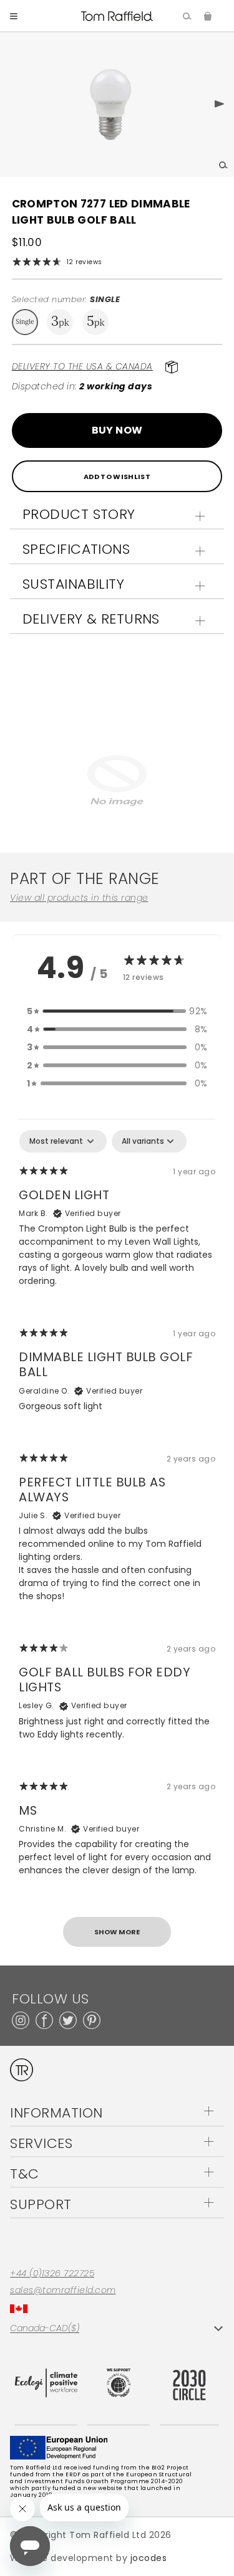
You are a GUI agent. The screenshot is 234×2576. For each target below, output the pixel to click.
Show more (117, 1932)
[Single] (25, 322)
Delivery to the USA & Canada (82, 366)
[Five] (95, 322)
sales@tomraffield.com (63, 2290)
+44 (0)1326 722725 (52, 2274)
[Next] (210, 105)
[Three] (60, 322)
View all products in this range (79, 898)
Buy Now (117, 430)
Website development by (88, 2558)
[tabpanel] (117, 1544)
